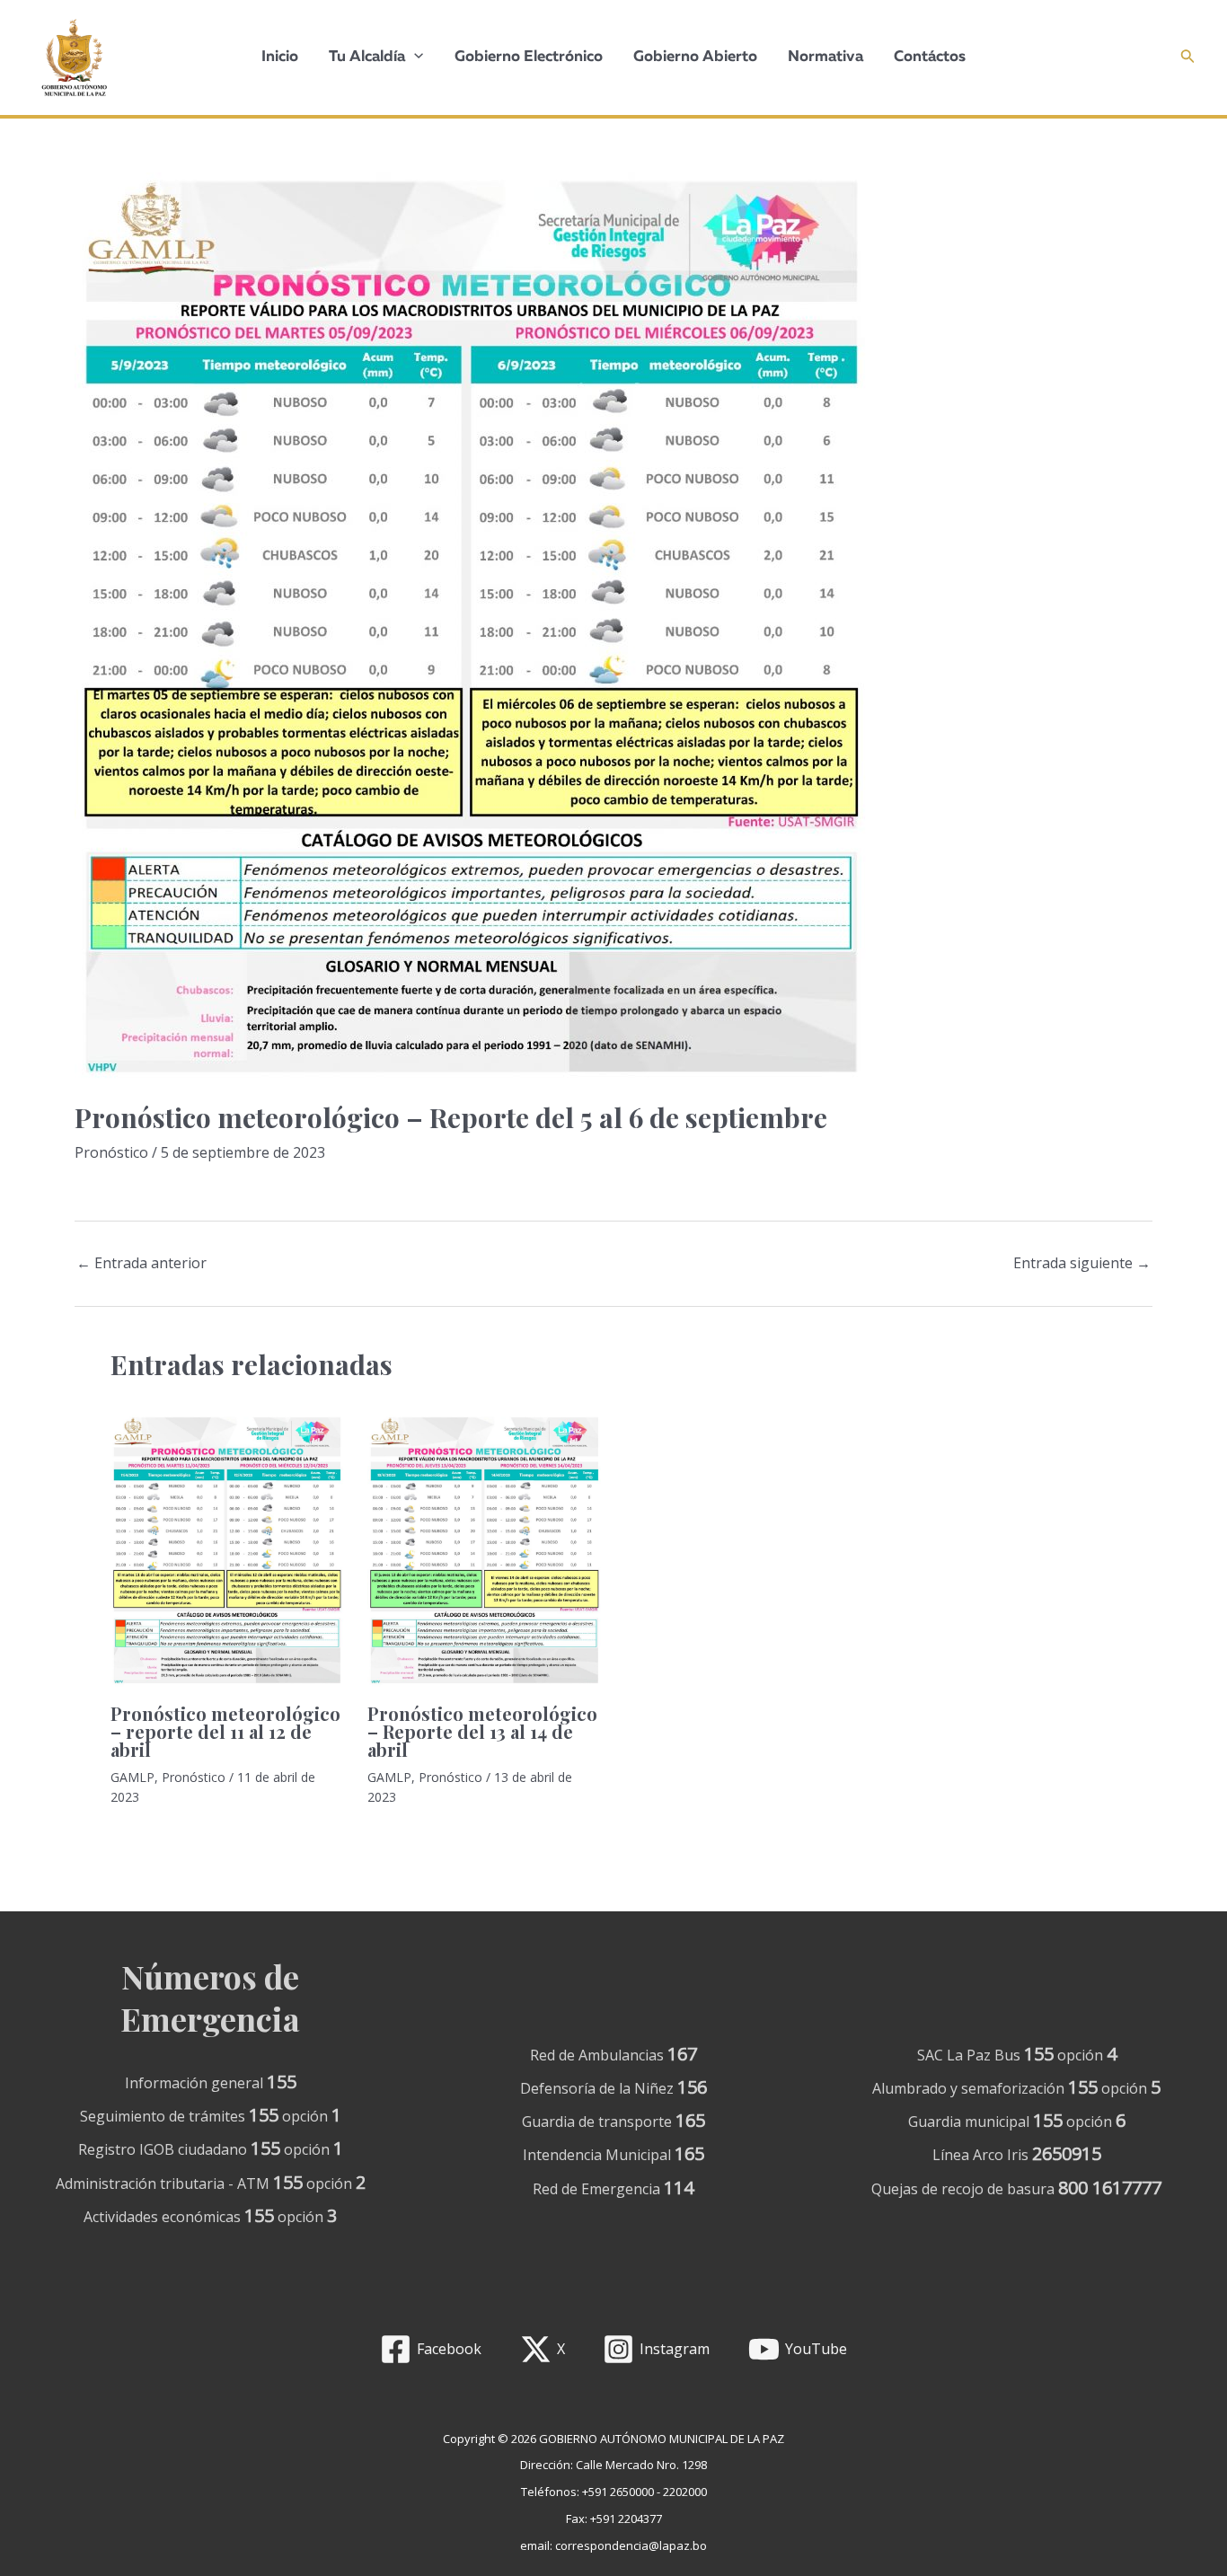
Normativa (825, 57)
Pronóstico (111, 1152)
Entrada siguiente (1082, 1263)
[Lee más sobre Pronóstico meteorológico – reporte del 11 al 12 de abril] (228, 1553)
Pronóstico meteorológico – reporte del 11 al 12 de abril (225, 1731)
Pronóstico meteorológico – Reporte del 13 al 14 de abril (482, 1731)
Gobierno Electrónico (529, 57)
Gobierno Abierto (695, 57)
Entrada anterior (141, 1263)
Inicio (280, 57)
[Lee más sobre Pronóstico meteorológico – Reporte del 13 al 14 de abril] (485, 1553)
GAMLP (132, 1777)
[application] (414, 57)
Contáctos (930, 57)
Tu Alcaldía (367, 57)
